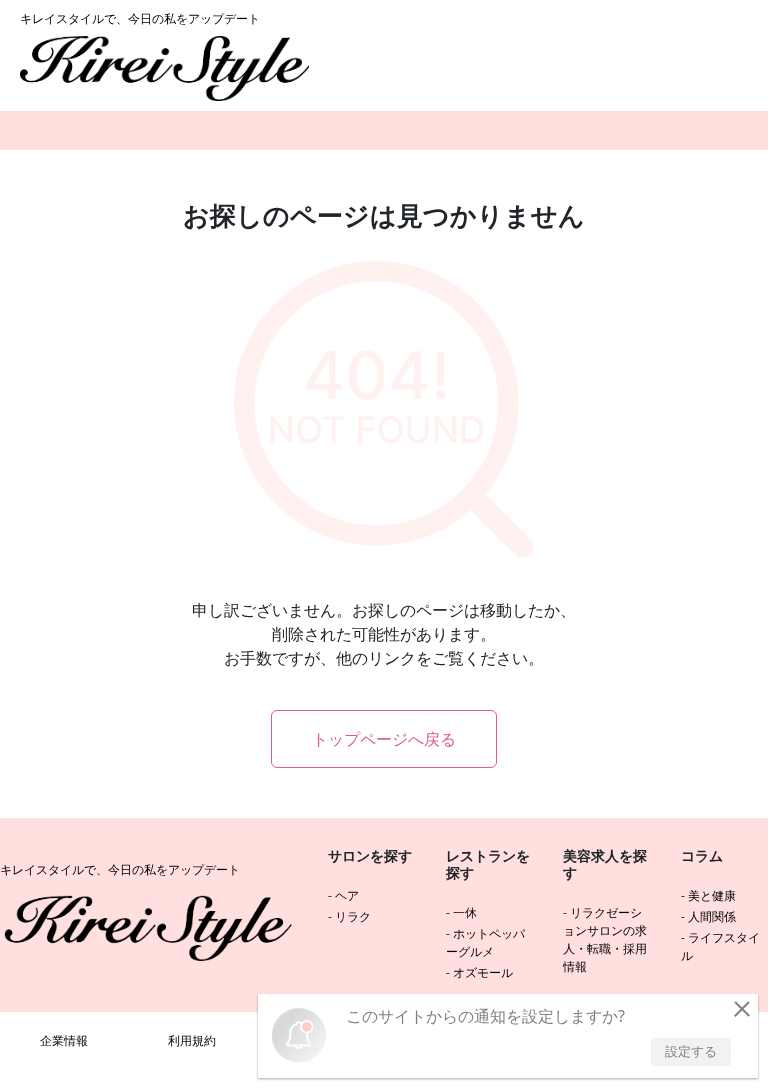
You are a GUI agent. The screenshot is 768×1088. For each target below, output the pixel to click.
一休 (465, 912)
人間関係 (712, 916)
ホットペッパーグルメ (485, 942)
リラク (353, 916)
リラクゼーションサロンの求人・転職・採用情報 (605, 939)
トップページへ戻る (384, 739)
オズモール (483, 972)
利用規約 (192, 1040)
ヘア (347, 895)
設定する (691, 1051)
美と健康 (712, 895)
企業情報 (64, 1040)
